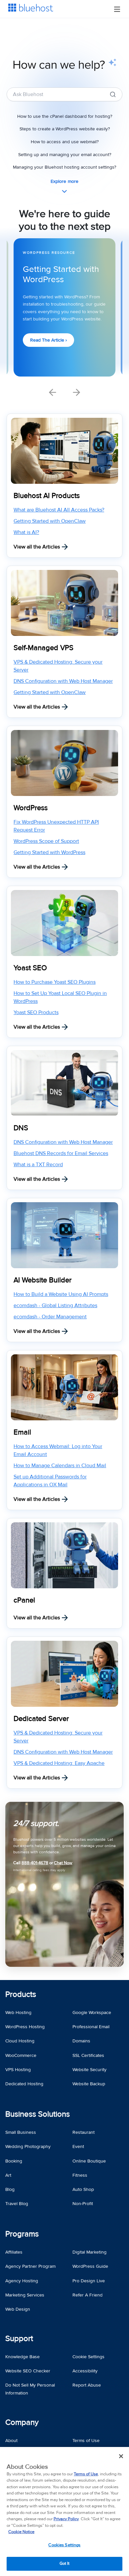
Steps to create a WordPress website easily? (65, 129)
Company (22, 2422)
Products (21, 1994)
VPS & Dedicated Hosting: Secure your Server (58, 666)
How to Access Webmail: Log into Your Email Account (58, 1450)
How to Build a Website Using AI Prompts (61, 1294)
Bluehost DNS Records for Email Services (61, 1153)
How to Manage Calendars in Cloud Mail (60, 1466)
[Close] (121, 2456)
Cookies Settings (64, 2545)
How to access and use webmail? (65, 142)
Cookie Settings (88, 2357)
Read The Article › (48, 340)
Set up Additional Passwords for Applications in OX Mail (50, 1481)
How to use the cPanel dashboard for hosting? (65, 116)
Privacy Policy (66, 2519)
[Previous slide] (53, 392)
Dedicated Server (41, 1719)
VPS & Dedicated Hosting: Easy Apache (59, 1763)
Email (22, 1432)
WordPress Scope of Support (46, 841)
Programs (22, 2234)
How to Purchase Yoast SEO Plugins (55, 982)
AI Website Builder (43, 1280)
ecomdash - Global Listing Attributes (55, 1305)
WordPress (31, 808)
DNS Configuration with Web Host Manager (63, 681)
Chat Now (63, 1863)
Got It (65, 2563)
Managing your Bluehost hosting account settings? (64, 167)
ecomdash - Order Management (50, 1317)
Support (19, 2339)
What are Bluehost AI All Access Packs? (59, 510)
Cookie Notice (21, 2532)
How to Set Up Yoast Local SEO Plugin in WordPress (60, 997)
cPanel (24, 1600)
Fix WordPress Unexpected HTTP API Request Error (56, 826)
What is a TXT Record (38, 1165)
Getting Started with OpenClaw (50, 521)
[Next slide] (76, 392)
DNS (21, 1128)
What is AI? (26, 532)
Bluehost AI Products (47, 496)
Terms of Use (86, 2474)
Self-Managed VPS (43, 648)
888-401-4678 (35, 1863)
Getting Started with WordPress (49, 852)
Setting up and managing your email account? (65, 155)
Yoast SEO (30, 968)
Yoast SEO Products (36, 1012)
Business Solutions (38, 2114)
